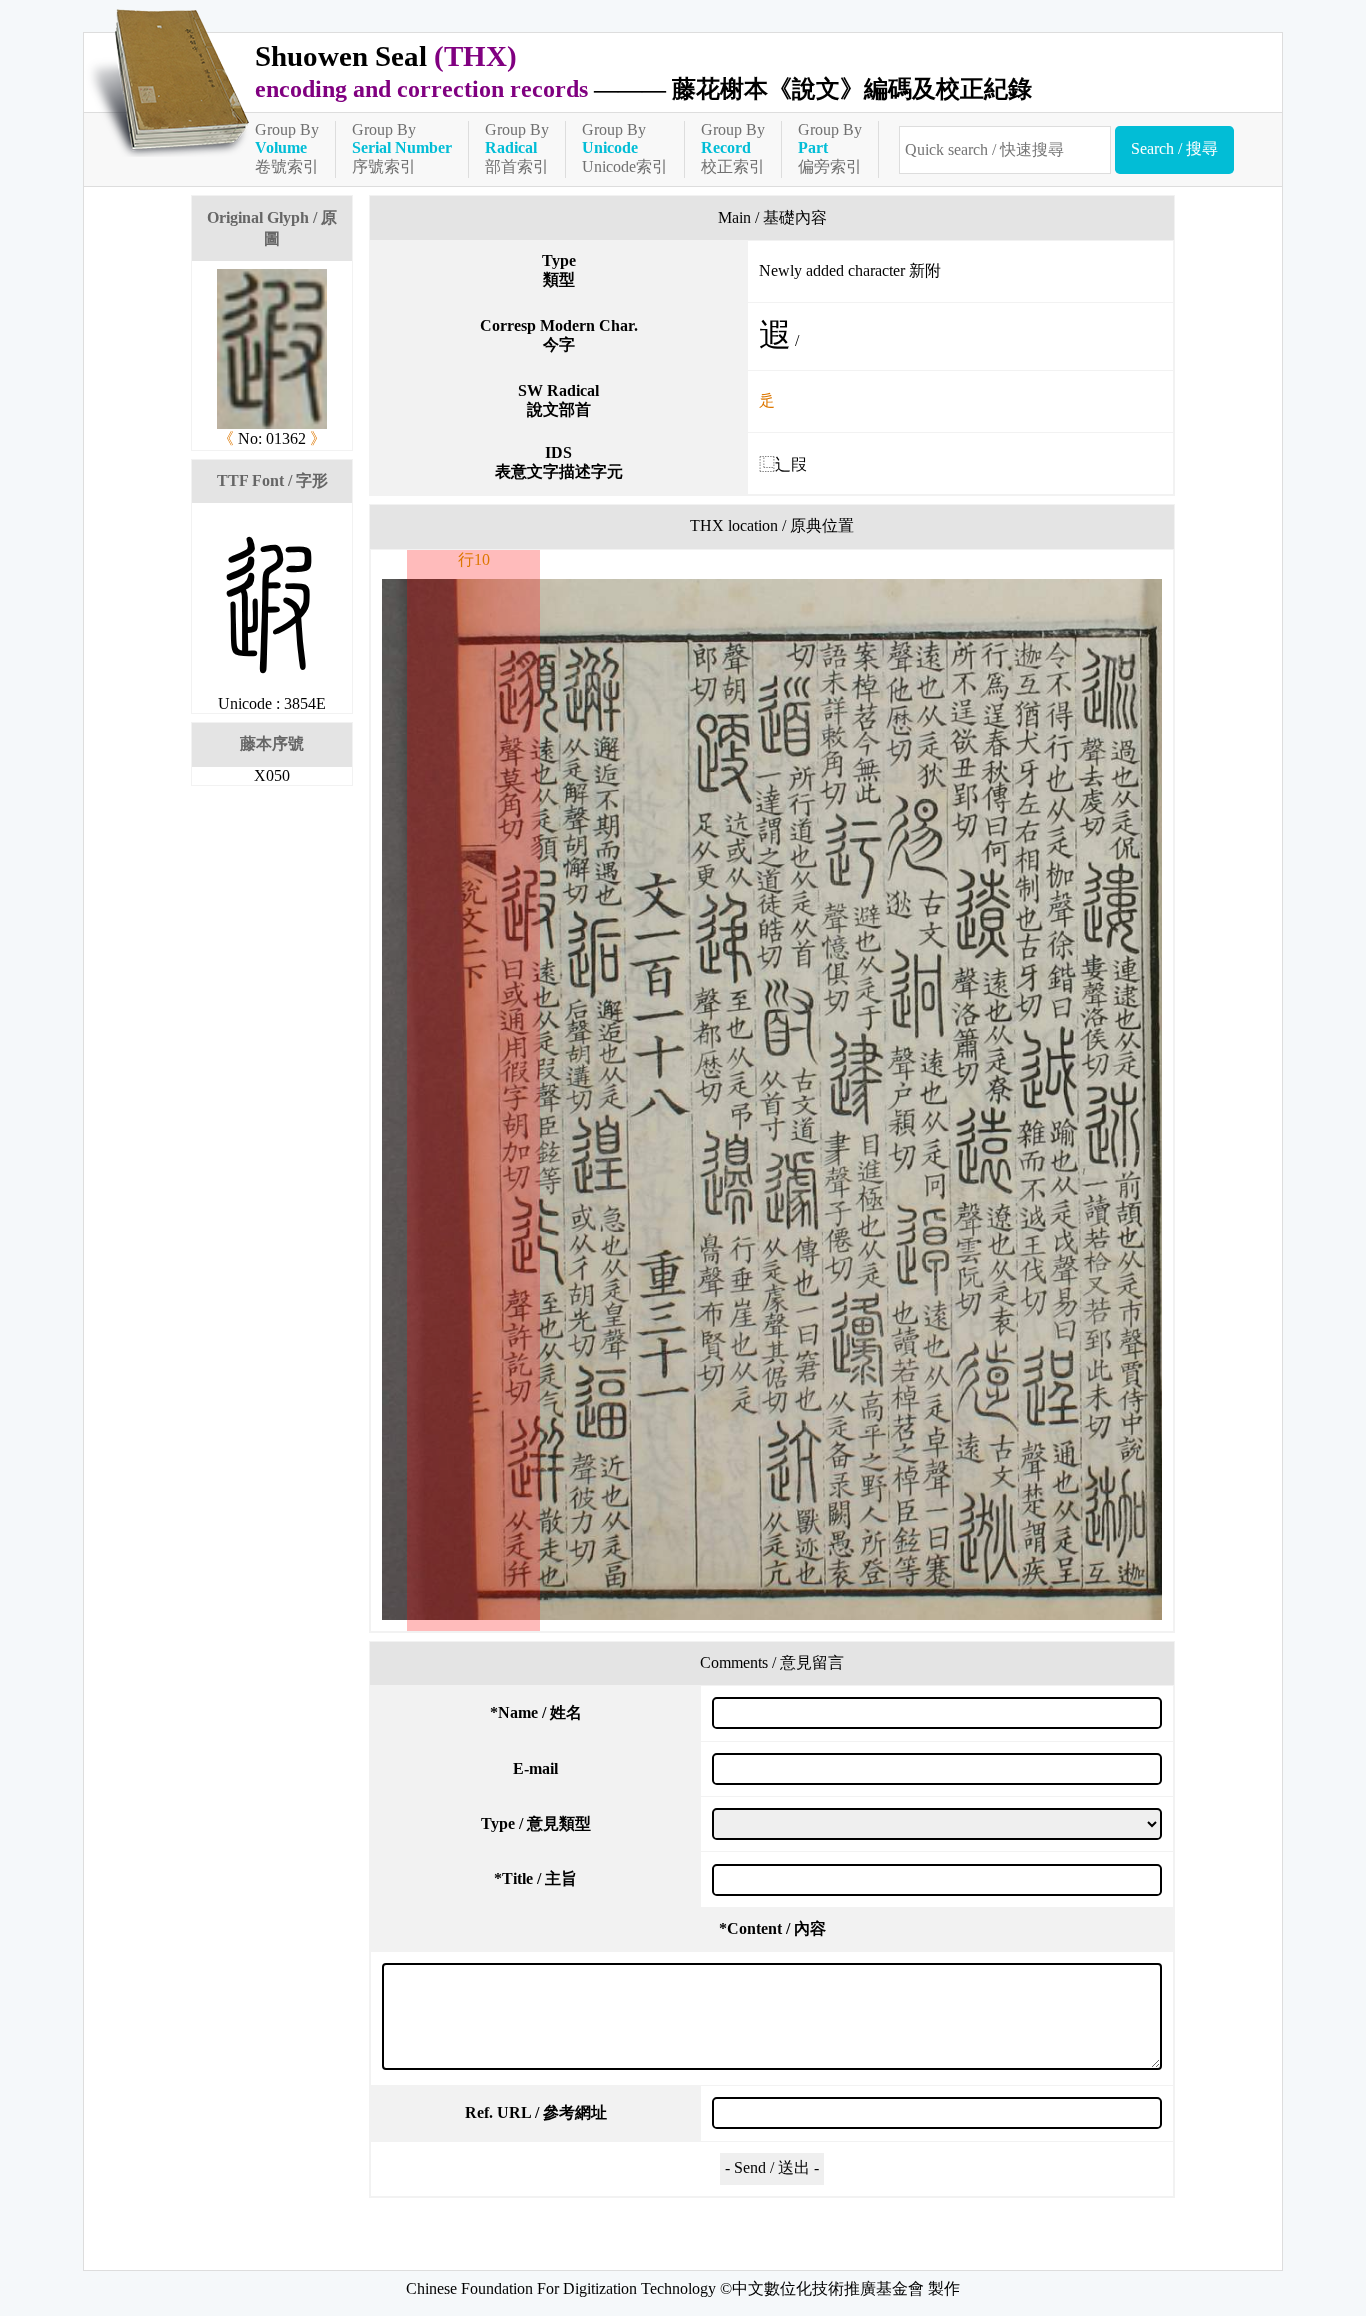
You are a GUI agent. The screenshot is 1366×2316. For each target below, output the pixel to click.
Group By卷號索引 (287, 148)
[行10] (772, 1099)
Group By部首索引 (517, 148)
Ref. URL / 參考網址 (536, 2112)
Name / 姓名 (536, 1712)
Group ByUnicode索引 (625, 148)
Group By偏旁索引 (830, 148)
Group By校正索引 (733, 148)
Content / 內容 (772, 1928)
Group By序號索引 (402, 148)
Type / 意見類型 (536, 1823)
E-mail (535, 1768)
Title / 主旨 (535, 1878)
